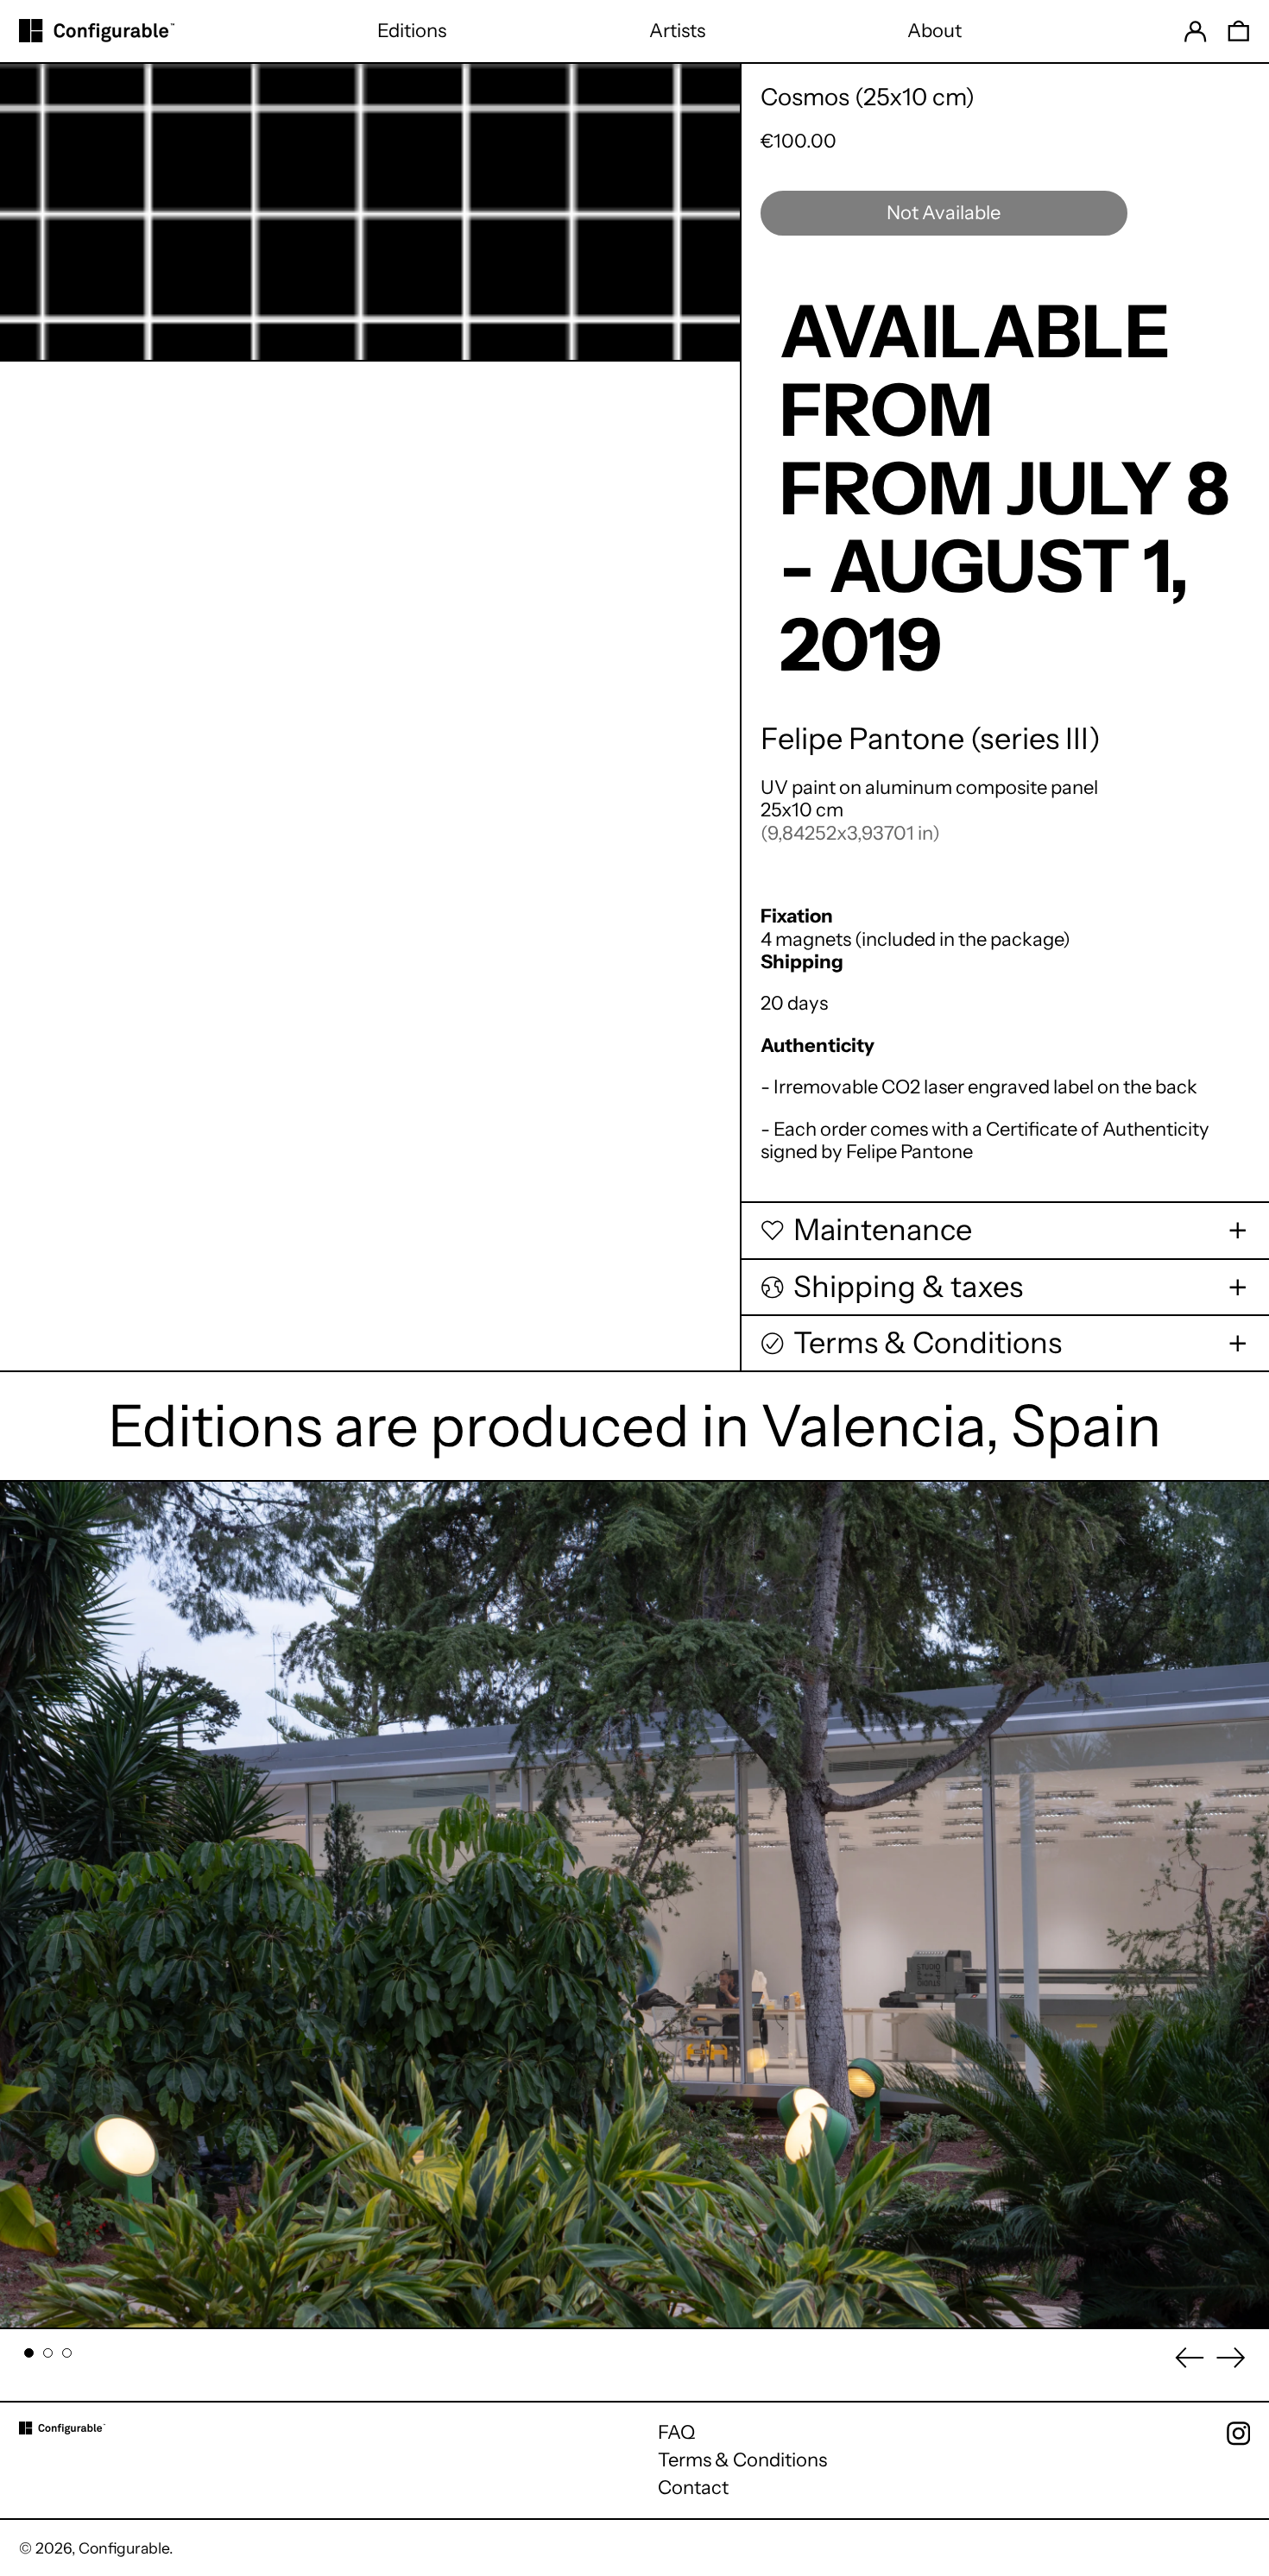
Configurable (124, 2548)
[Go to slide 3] (67, 2353)
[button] (1239, 31)
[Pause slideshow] (24, 1504)
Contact (693, 2488)
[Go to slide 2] (48, 2353)
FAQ (676, 2432)
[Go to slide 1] (29, 2353)
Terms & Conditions (742, 2460)
